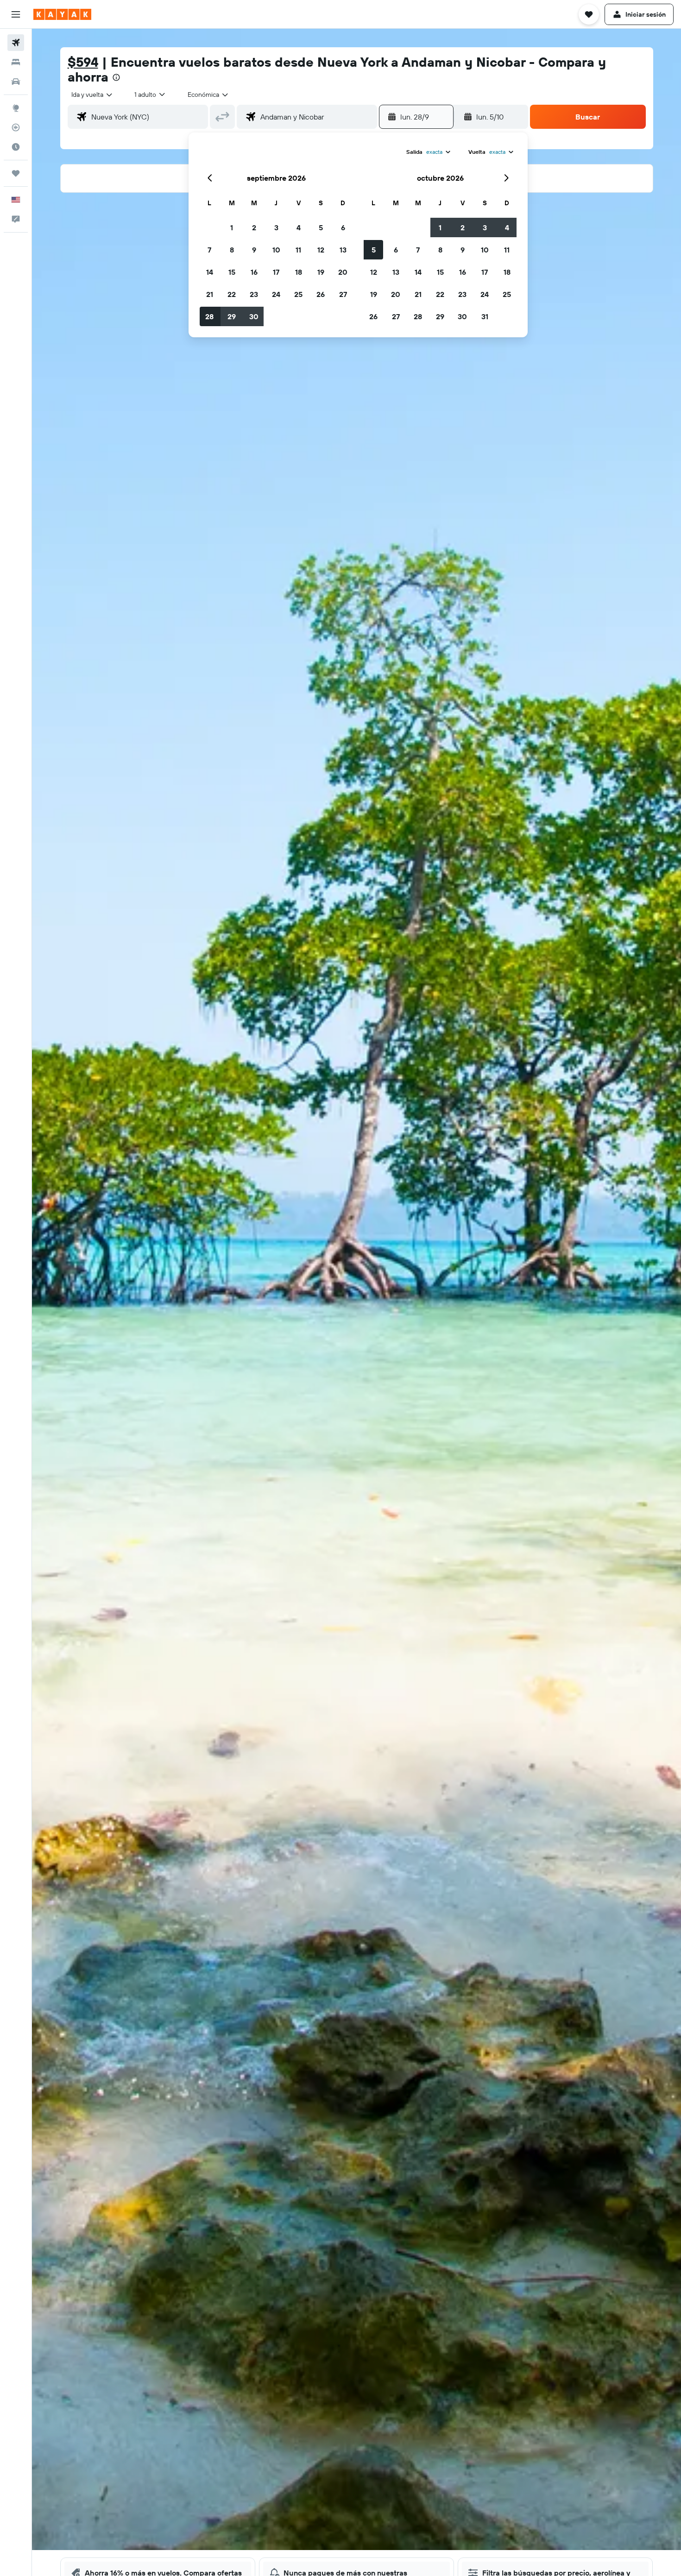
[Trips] (16, 173)
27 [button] (343, 294)
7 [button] (209, 250)
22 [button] (232, 294)
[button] (16, 14)
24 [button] (276, 294)
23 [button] (254, 294)
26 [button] (321, 294)
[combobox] (92, 95)
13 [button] (343, 250)
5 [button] (321, 227)
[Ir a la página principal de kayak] (62, 14)
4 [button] (299, 227)
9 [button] (254, 250)
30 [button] (254, 316)
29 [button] (232, 316)
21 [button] (210, 294)
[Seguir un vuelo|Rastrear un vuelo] (16, 127)
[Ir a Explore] (16, 108)
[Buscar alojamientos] (16, 62)
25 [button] (298, 294)
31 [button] (485, 316)
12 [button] (321, 250)
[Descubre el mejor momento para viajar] (16, 147)
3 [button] (276, 227)
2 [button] (254, 227)
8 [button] (232, 250)
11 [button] (298, 250)
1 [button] (232, 227)
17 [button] (276, 272)
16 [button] (254, 272)
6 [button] (343, 227)
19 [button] (321, 272)
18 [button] (299, 272)
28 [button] (209, 316)
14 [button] (210, 272)
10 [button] (276, 250)
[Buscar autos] (16, 82)
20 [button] (343, 272)
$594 (83, 62)
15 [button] (232, 272)
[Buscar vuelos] (16, 43)
